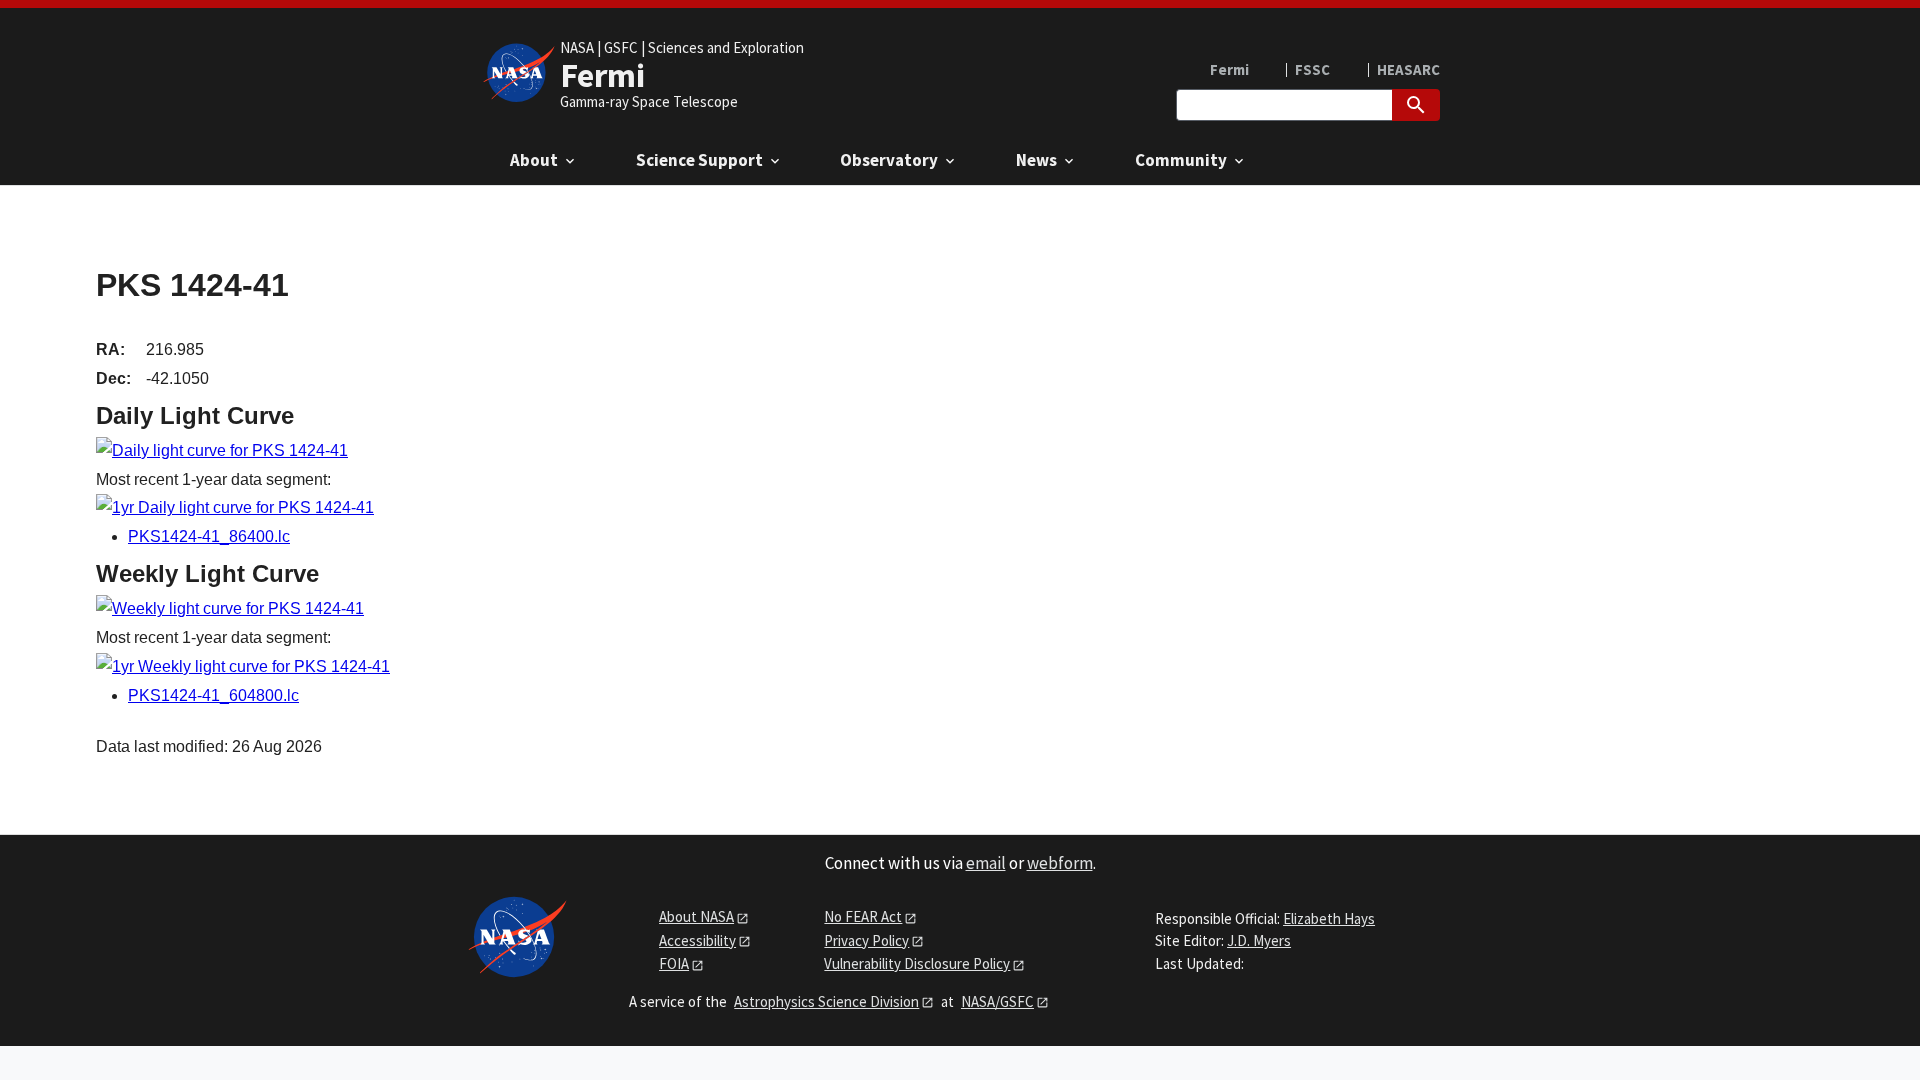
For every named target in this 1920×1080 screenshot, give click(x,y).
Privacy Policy (866, 940)
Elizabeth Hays (1329, 918)
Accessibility (697, 940)
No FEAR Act (863, 916)
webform (1060, 863)
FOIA (674, 963)
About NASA (696, 916)
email (986, 863)
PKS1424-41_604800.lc (213, 695)
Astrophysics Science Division (826, 1001)
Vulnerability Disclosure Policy (917, 963)
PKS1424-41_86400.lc (209, 536)
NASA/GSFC (997, 1001)
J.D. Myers (1259, 940)
